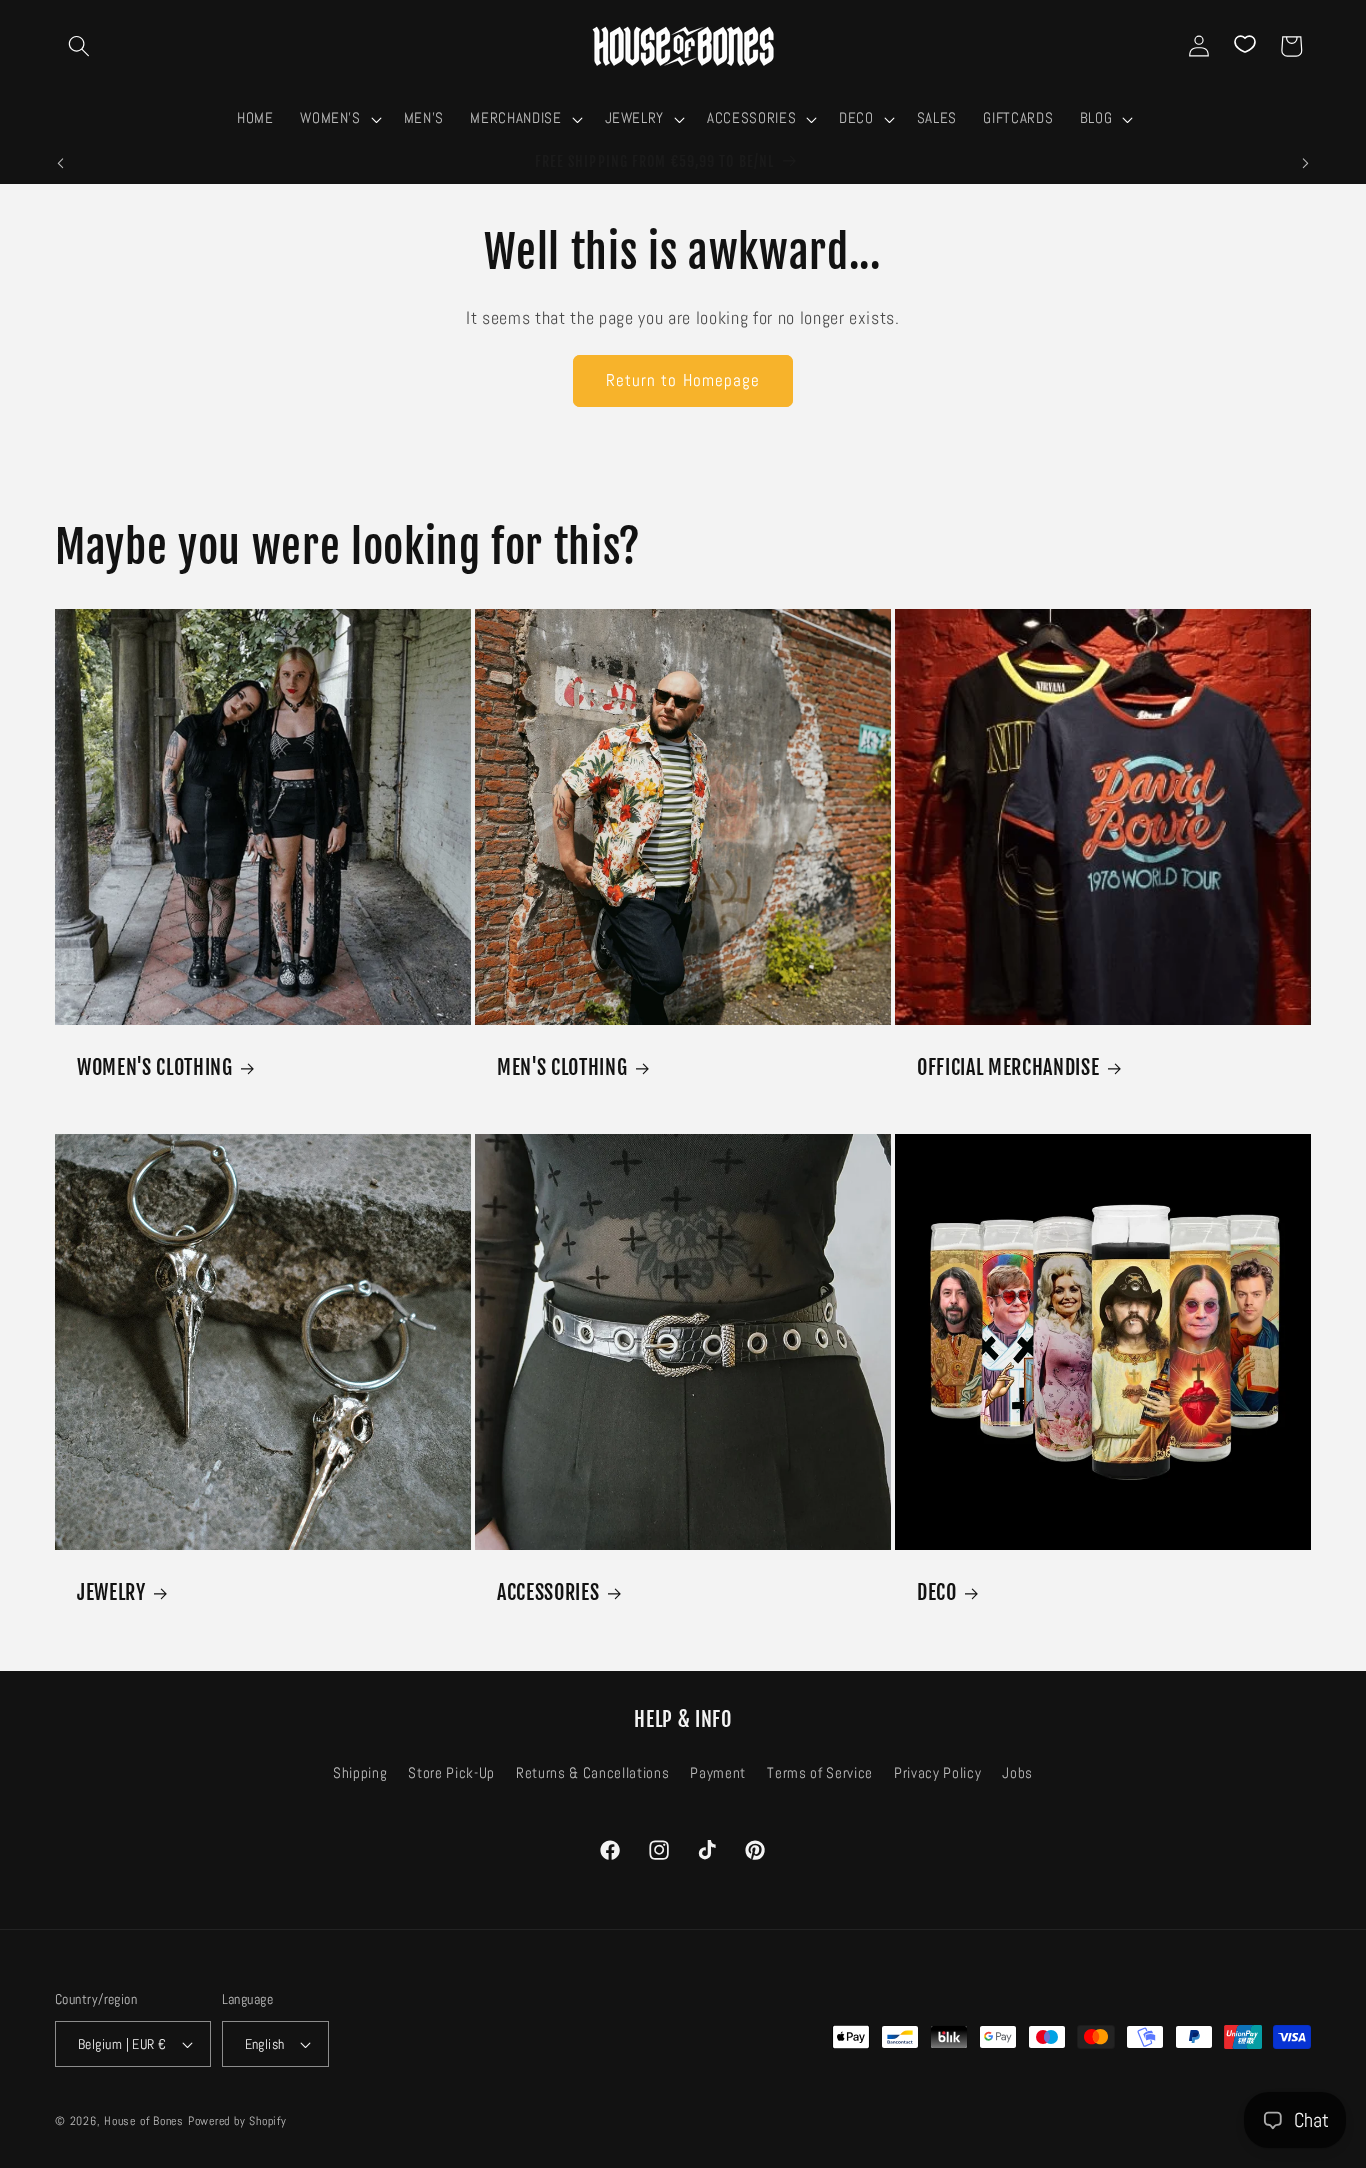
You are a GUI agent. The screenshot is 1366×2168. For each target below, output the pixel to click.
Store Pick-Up (451, 1774)
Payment (718, 1774)
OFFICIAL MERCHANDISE (1008, 1067)
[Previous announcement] (61, 163)
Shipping (360, 1774)
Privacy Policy (937, 1774)
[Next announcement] (1306, 163)
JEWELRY (111, 1592)
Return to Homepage (683, 380)
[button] (79, 46)
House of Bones (146, 2121)
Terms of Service (820, 1774)
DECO (937, 1592)
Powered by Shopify (237, 2121)
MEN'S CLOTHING (562, 1067)
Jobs (1017, 1774)
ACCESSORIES (548, 1592)
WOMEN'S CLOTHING (155, 1067)
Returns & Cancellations (592, 1774)
